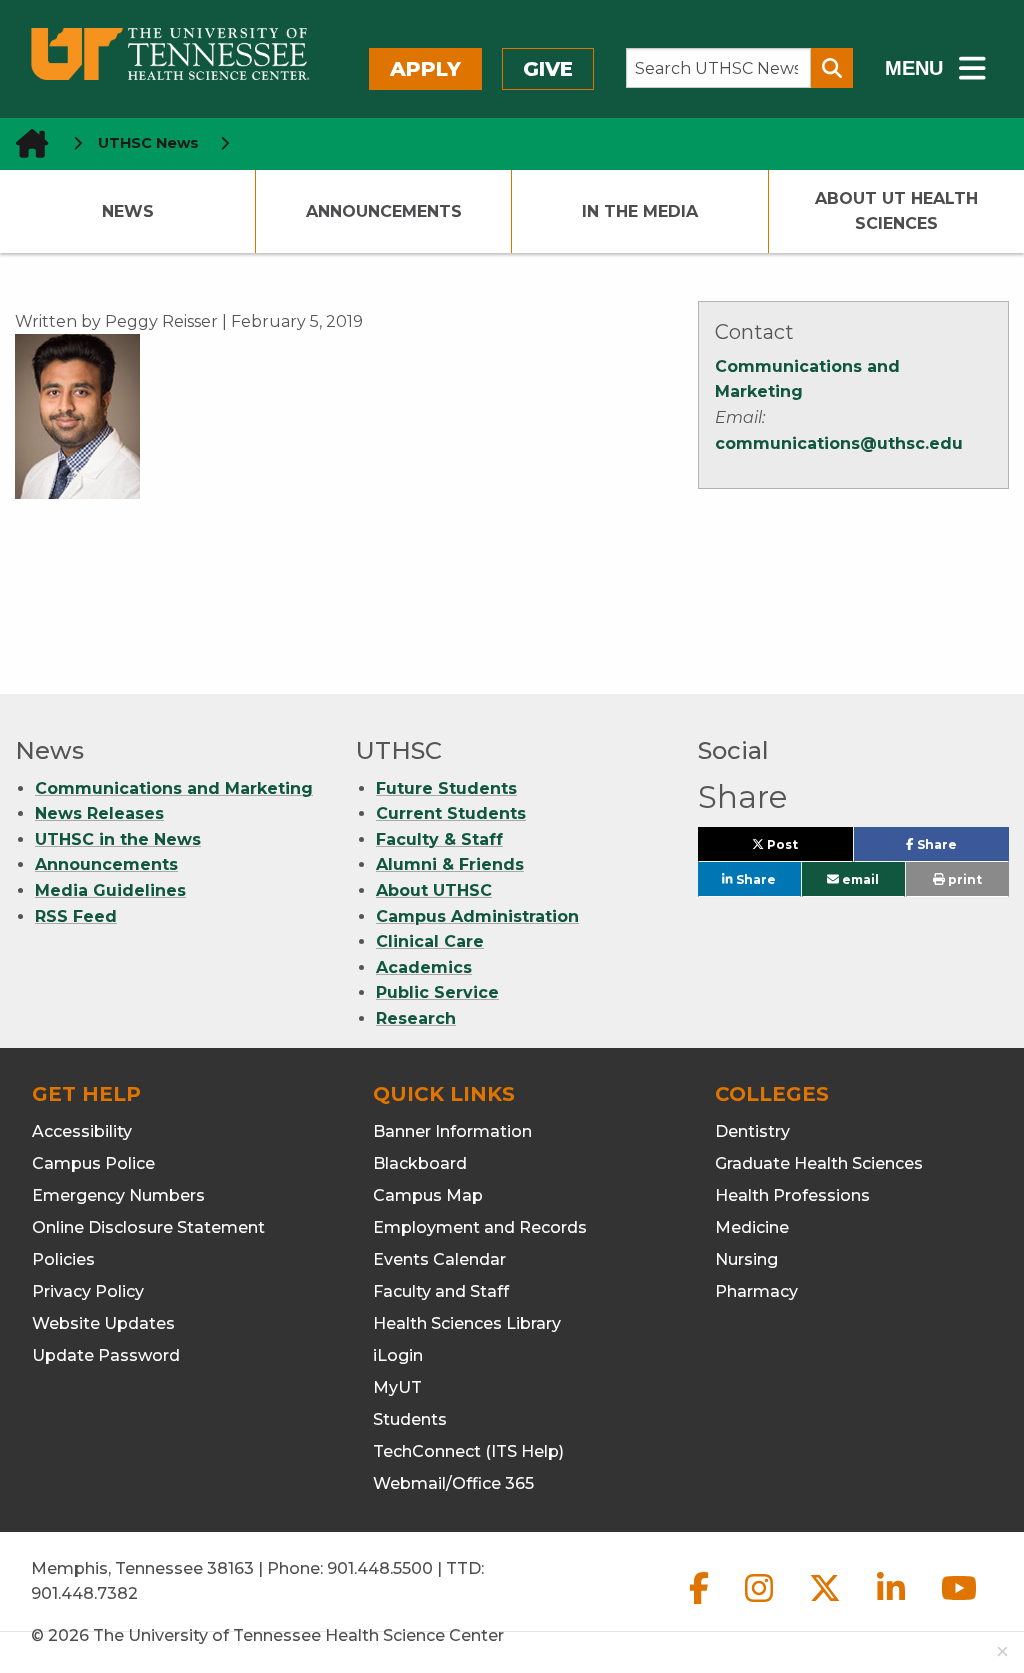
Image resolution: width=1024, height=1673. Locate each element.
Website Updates (103, 1323)
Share (961, 849)
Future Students (446, 788)
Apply (425, 69)
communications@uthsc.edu (839, 443)
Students (410, 1419)
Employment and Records (480, 1227)
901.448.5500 (380, 1568)
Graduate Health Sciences (819, 1163)
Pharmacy (756, 1291)
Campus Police (93, 1163)
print (963, 879)
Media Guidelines (110, 890)
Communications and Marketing (174, 788)
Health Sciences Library (467, 1323)
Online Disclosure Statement (148, 1227)
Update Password (106, 1355)
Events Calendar (439, 1259)
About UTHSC (434, 890)
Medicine (752, 1227)
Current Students (451, 813)
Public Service (437, 992)
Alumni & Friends (450, 864)
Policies (63, 1259)
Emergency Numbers (118, 1195)
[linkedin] (893, 1604)
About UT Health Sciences (896, 211)
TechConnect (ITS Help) (468, 1451)
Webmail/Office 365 (453, 1483)
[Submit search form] (832, 68)
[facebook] (701, 1604)
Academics (424, 967)
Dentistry (752, 1131)
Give (548, 69)
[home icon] (26, 143)
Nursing (746, 1259)
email (859, 879)
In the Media (640, 211)
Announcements (384, 211)
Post (805, 849)
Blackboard (420, 1163)
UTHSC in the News (118, 839)
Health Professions (792, 1195)
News (128, 211)
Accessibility (82, 1131)
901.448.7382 (84, 1593)
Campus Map (428, 1195)
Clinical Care (430, 941)
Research (416, 1018)
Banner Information (452, 1131)
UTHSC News (148, 143)
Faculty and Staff (441, 1291)
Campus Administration (477, 916)
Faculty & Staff (439, 839)
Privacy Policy (88, 1291)
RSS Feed (76, 916)
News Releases (99, 813)
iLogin (398, 1355)
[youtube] (959, 1604)
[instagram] (761, 1604)
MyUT (397, 1387)
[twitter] (827, 1604)
